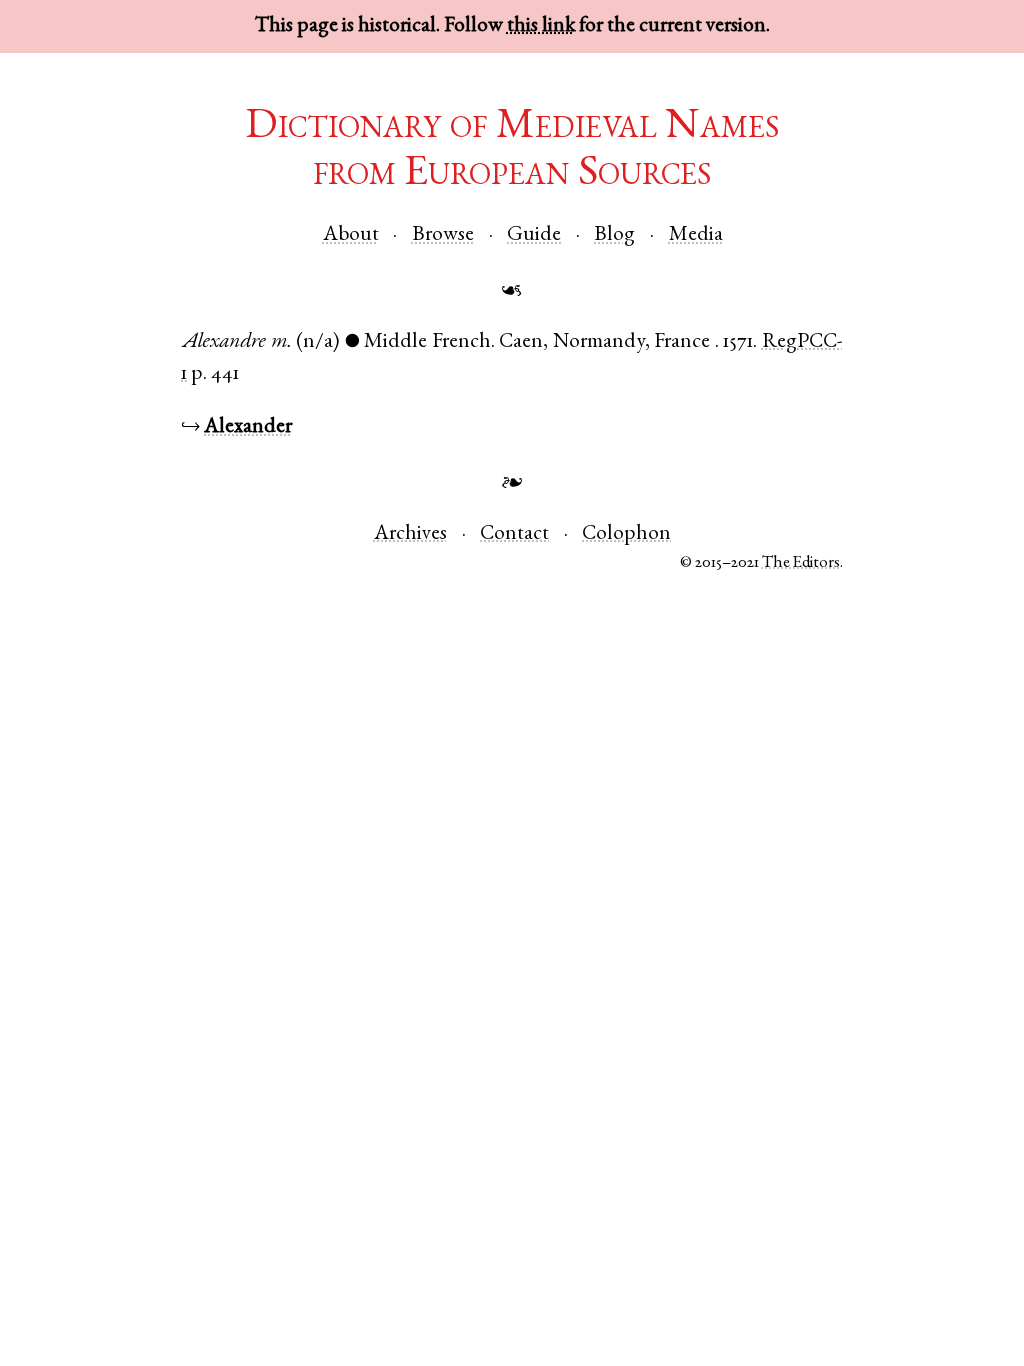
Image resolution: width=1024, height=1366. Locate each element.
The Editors (801, 563)
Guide (534, 235)
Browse (443, 235)
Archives (410, 534)
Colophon (626, 534)
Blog (614, 235)
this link (541, 26)
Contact (514, 534)
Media (696, 235)
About (351, 235)
